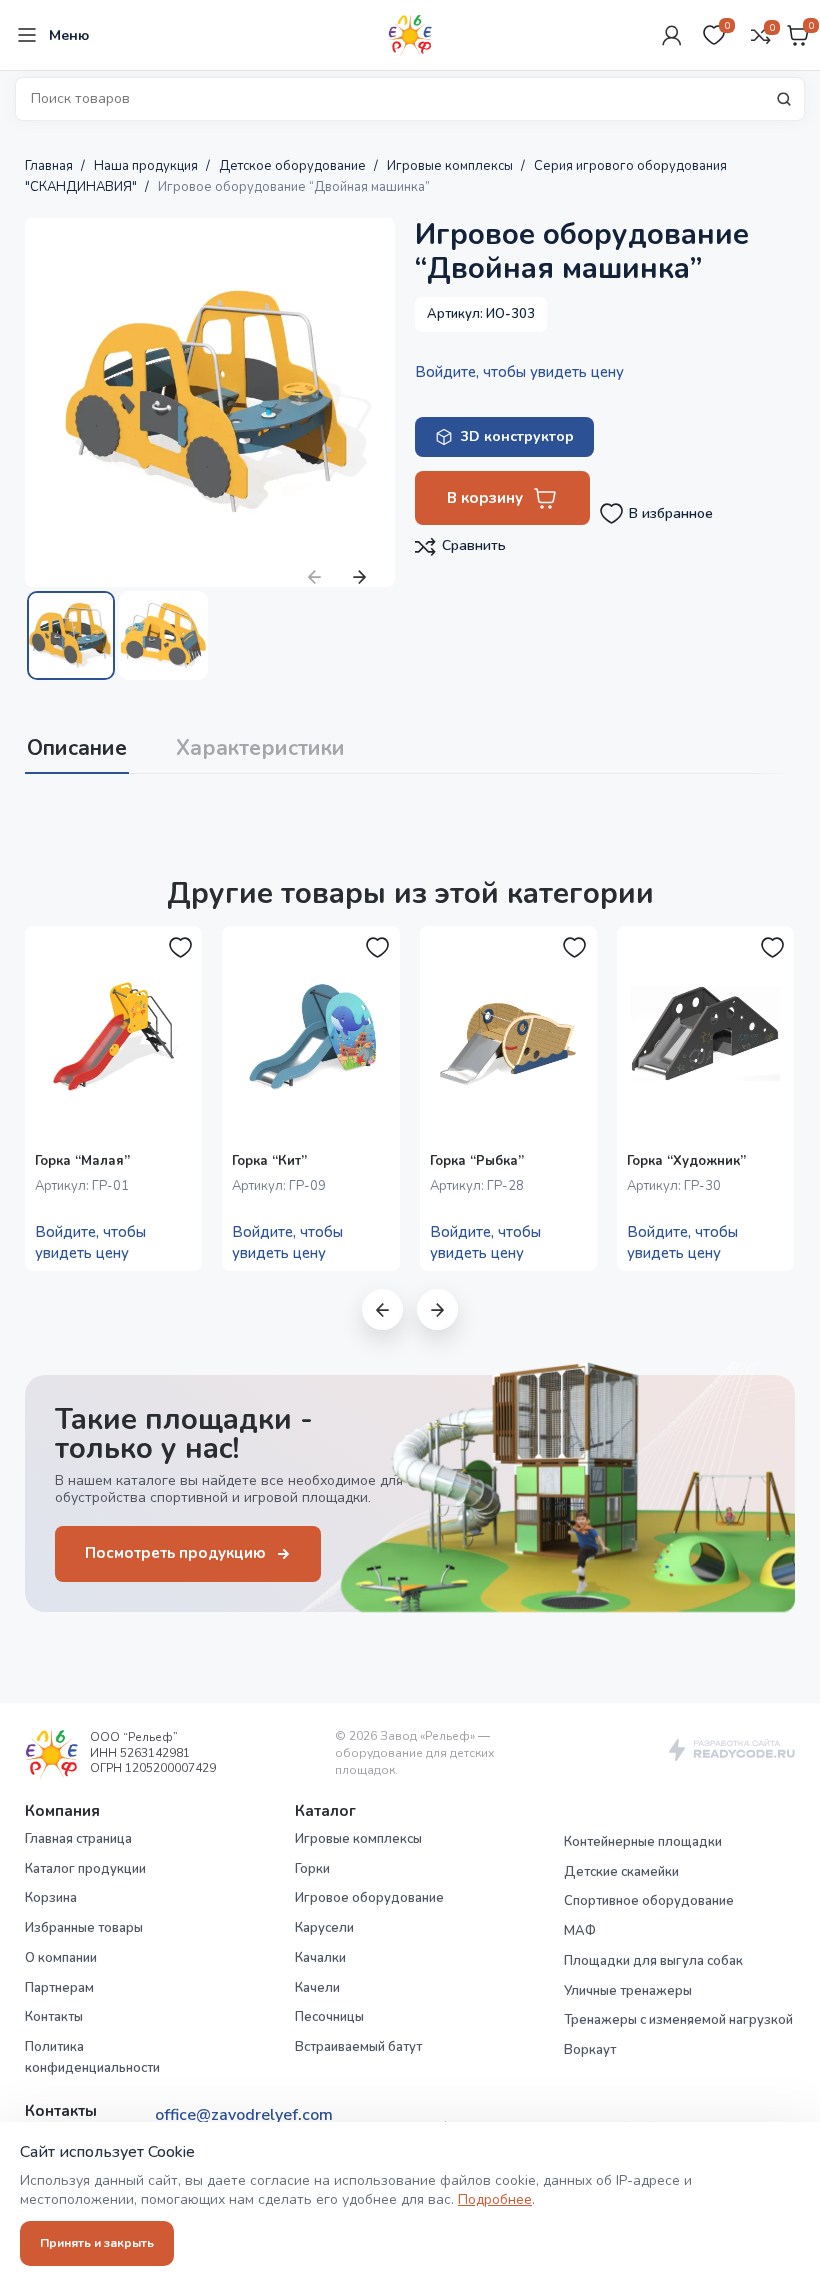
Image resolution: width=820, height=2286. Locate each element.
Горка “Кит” (269, 1161)
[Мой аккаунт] (672, 35)
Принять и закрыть (97, 2243)
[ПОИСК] (784, 99)
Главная (50, 166)
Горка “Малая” (82, 1161)
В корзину (485, 498)
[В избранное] (180, 948)
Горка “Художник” (686, 1161)
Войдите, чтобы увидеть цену (519, 372)
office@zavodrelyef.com (244, 2115)
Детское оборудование (294, 166)
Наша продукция (147, 166)
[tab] (77, 746)
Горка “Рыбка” (477, 1161)
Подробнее (495, 2199)
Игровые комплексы (451, 166)
